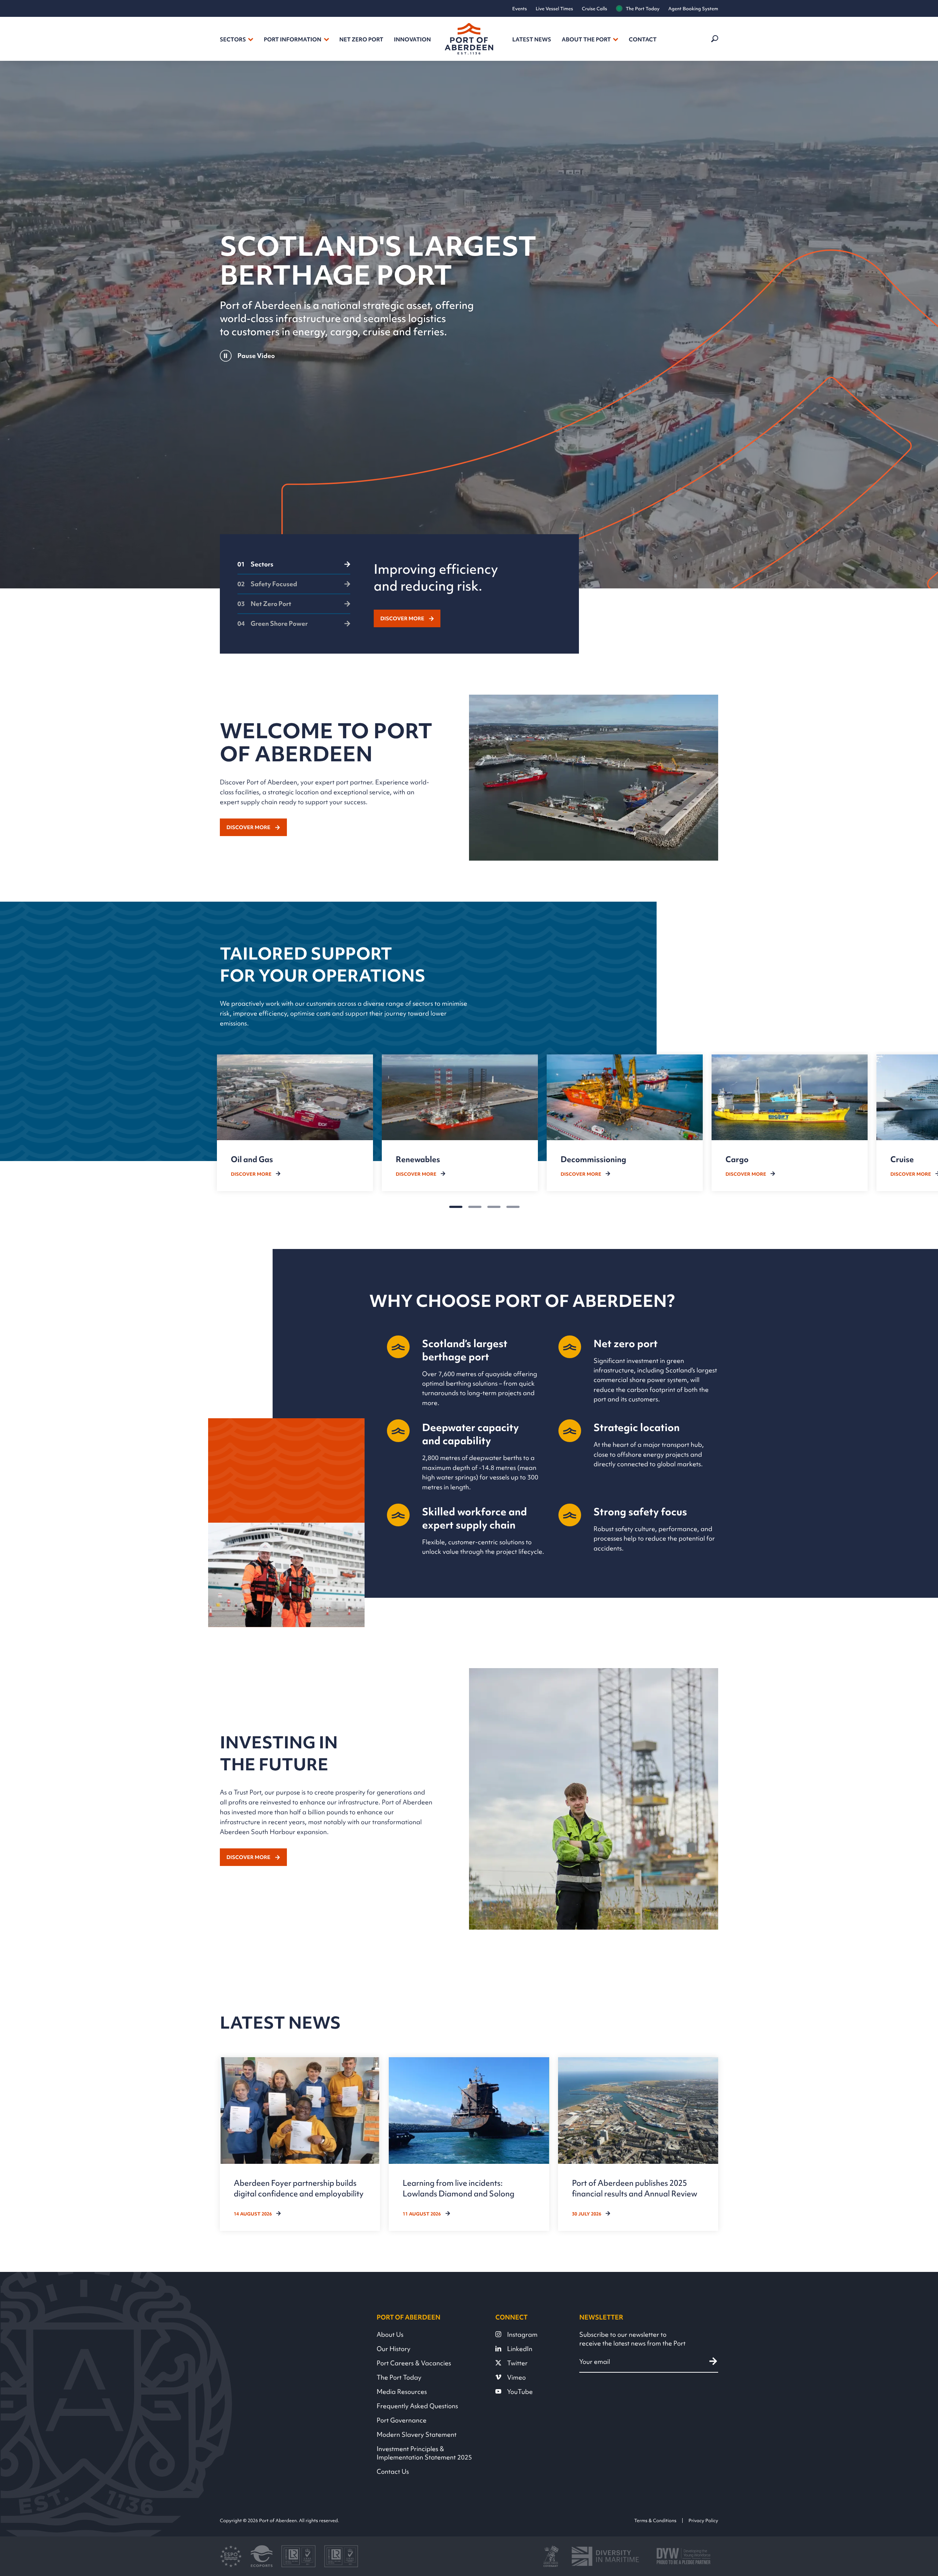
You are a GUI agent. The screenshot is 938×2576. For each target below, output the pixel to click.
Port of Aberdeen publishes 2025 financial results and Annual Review (635, 2188)
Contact (643, 40)
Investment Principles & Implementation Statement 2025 (424, 2453)
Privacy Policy (703, 2520)
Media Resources (402, 2392)
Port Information (293, 40)
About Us (390, 2334)
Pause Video (256, 356)
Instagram (522, 2334)
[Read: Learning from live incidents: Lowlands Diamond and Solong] (469, 2144)
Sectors (233, 40)
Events (520, 9)
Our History (394, 2349)
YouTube (520, 2392)
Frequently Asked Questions (417, 2406)
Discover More (402, 618)
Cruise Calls (594, 9)
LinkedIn (520, 2349)
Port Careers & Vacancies (414, 2363)
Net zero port (361, 40)
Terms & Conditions (655, 2520)
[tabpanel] (468, 594)
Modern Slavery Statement (417, 2434)
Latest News (532, 40)
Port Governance (402, 2420)
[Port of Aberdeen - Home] (469, 39)
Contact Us (393, 2471)
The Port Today (643, 9)
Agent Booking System (693, 9)
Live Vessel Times (554, 9)
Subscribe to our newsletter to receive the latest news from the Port (632, 2339)
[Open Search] (714, 39)
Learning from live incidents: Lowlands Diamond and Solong (459, 2188)
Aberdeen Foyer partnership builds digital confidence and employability (299, 2188)
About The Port (586, 40)
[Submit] (713, 2361)
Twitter (517, 2363)
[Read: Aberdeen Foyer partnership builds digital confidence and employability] (300, 2144)
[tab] (294, 568)
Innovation (412, 40)
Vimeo (516, 2377)
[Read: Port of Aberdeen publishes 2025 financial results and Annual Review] (638, 2144)
